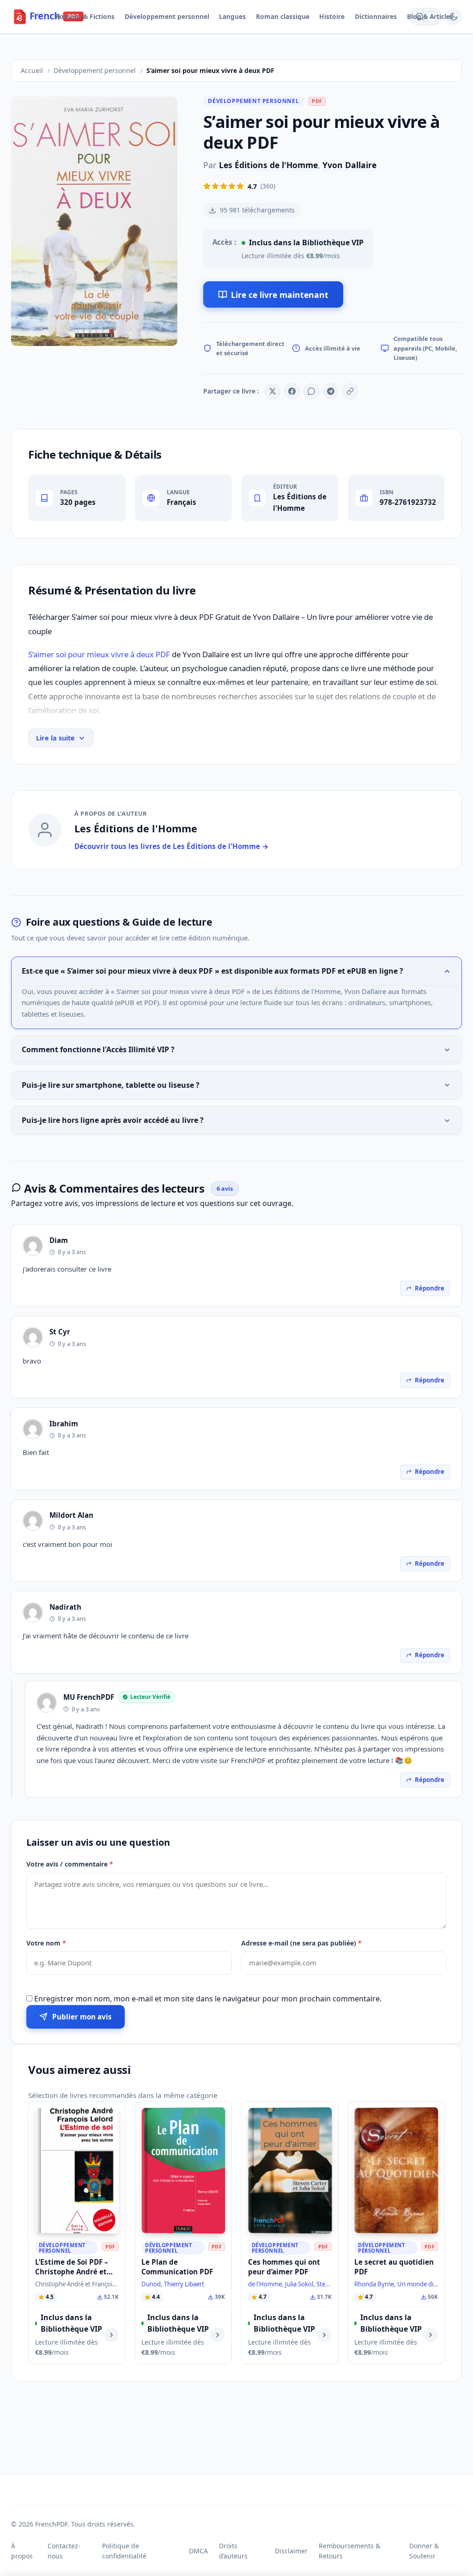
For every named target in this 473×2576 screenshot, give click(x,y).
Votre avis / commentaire (70, 1864)
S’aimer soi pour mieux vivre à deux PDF (99, 654)
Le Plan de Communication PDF (177, 2267)
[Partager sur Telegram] (331, 391)
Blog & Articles (430, 16)
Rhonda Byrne (374, 2284)
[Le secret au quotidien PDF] (397, 2171)
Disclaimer (291, 2551)
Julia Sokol (299, 2284)
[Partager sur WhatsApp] (311, 391)
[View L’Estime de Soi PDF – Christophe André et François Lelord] (111, 2335)
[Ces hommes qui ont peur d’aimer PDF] (290, 2171)
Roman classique (283, 16)
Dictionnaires (376, 16)
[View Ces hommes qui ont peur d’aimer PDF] (324, 2335)
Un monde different (425, 2284)
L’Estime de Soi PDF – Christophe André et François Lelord (72, 2272)
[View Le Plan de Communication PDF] (218, 2335)
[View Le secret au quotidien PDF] (431, 2335)
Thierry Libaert (184, 2284)
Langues (232, 16)
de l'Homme (265, 2284)
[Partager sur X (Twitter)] (273, 391)
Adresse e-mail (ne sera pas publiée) (301, 1943)
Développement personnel (167, 16)
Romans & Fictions (85, 16)
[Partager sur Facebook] (292, 391)
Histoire (332, 16)
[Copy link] (350, 391)
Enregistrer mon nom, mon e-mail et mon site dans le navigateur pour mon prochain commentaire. (208, 1999)
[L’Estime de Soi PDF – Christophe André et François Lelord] (77, 2171)
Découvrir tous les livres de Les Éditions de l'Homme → (172, 846)
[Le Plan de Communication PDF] (184, 2171)
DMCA (198, 2551)
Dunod (151, 2284)
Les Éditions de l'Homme (268, 165)
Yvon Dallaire (349, 165)
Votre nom (46, 1943)
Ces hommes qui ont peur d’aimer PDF (284, 2267)
